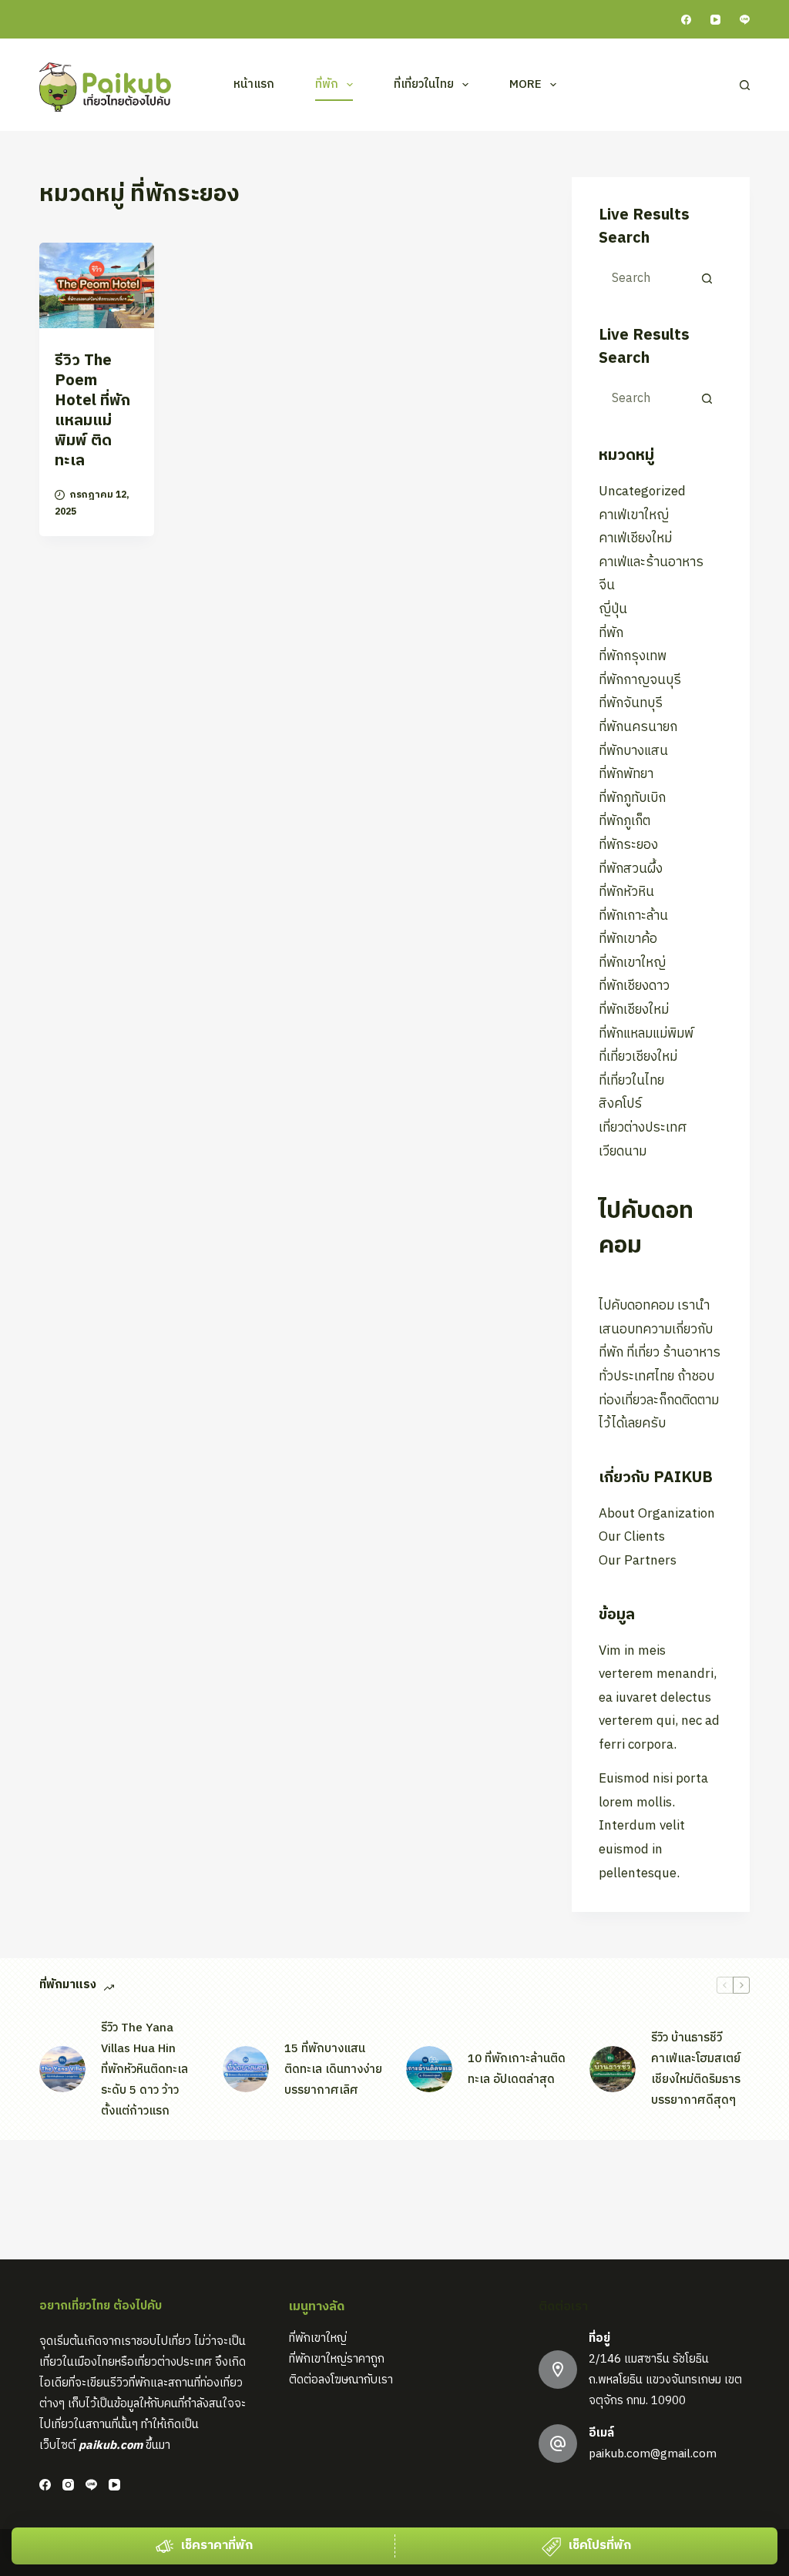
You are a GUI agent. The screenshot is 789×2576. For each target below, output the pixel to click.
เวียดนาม (623, 1152)
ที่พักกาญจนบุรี (640, 680)
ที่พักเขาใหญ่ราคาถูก (337, 2359)
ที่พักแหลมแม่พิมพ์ (646, 1034)
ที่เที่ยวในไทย (424, 84)
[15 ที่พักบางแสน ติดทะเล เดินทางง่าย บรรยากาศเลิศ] (246, 2069)
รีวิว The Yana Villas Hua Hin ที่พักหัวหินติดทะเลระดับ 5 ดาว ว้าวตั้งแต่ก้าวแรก (144, 2070)
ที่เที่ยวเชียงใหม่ (638, 1057)
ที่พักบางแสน (633, 751)
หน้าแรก (254, 84)
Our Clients (632, 1537)
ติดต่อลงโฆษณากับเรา (341, 2380)
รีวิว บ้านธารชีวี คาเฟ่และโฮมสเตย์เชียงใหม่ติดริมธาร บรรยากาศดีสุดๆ (696, 2069)
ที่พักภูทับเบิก (632, 798)
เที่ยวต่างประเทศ (643, 1128)
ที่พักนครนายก (638, 727)
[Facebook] (686, 20)
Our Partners (638, 1561)
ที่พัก (327, 84)
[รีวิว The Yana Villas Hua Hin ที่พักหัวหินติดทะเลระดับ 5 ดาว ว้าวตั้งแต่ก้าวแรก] (62, 2069)
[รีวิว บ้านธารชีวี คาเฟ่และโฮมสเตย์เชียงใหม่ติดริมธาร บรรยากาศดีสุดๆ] (613, 2069)
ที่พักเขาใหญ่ (632, 963)
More (525, 84)
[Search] (745, 85)
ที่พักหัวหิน (626, 892)
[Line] (745, 20)
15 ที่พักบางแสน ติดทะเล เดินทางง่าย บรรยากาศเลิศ (333, 2070)
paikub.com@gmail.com (653, 2454)
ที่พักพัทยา (626, 774)
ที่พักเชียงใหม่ (634, 1010)
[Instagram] (68, 2485)
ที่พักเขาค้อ (628, 939)
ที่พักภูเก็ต (624, 821)
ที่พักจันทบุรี (631, 703)
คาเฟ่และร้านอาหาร (651, 562)
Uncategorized (642, 491)
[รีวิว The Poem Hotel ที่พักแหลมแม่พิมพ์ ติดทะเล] (97, 285)
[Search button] (707, 278)
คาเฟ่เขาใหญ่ (634, 515)
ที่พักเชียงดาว (634, 986)
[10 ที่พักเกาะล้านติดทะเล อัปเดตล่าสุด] (429, 2069)
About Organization (657, 1514)
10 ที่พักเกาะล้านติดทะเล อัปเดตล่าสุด (517, 2069)
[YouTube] (715, 20)
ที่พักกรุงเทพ (633, 656)
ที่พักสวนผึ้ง (631, 869)
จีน (607, 585)
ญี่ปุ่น (613, 609)
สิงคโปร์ (620, 1104)
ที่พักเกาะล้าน (633, 916)
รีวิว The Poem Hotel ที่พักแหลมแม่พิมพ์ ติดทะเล (92, 411)
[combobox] (646, 278)
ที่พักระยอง (628, 845)
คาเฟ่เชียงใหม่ (635, 538)
